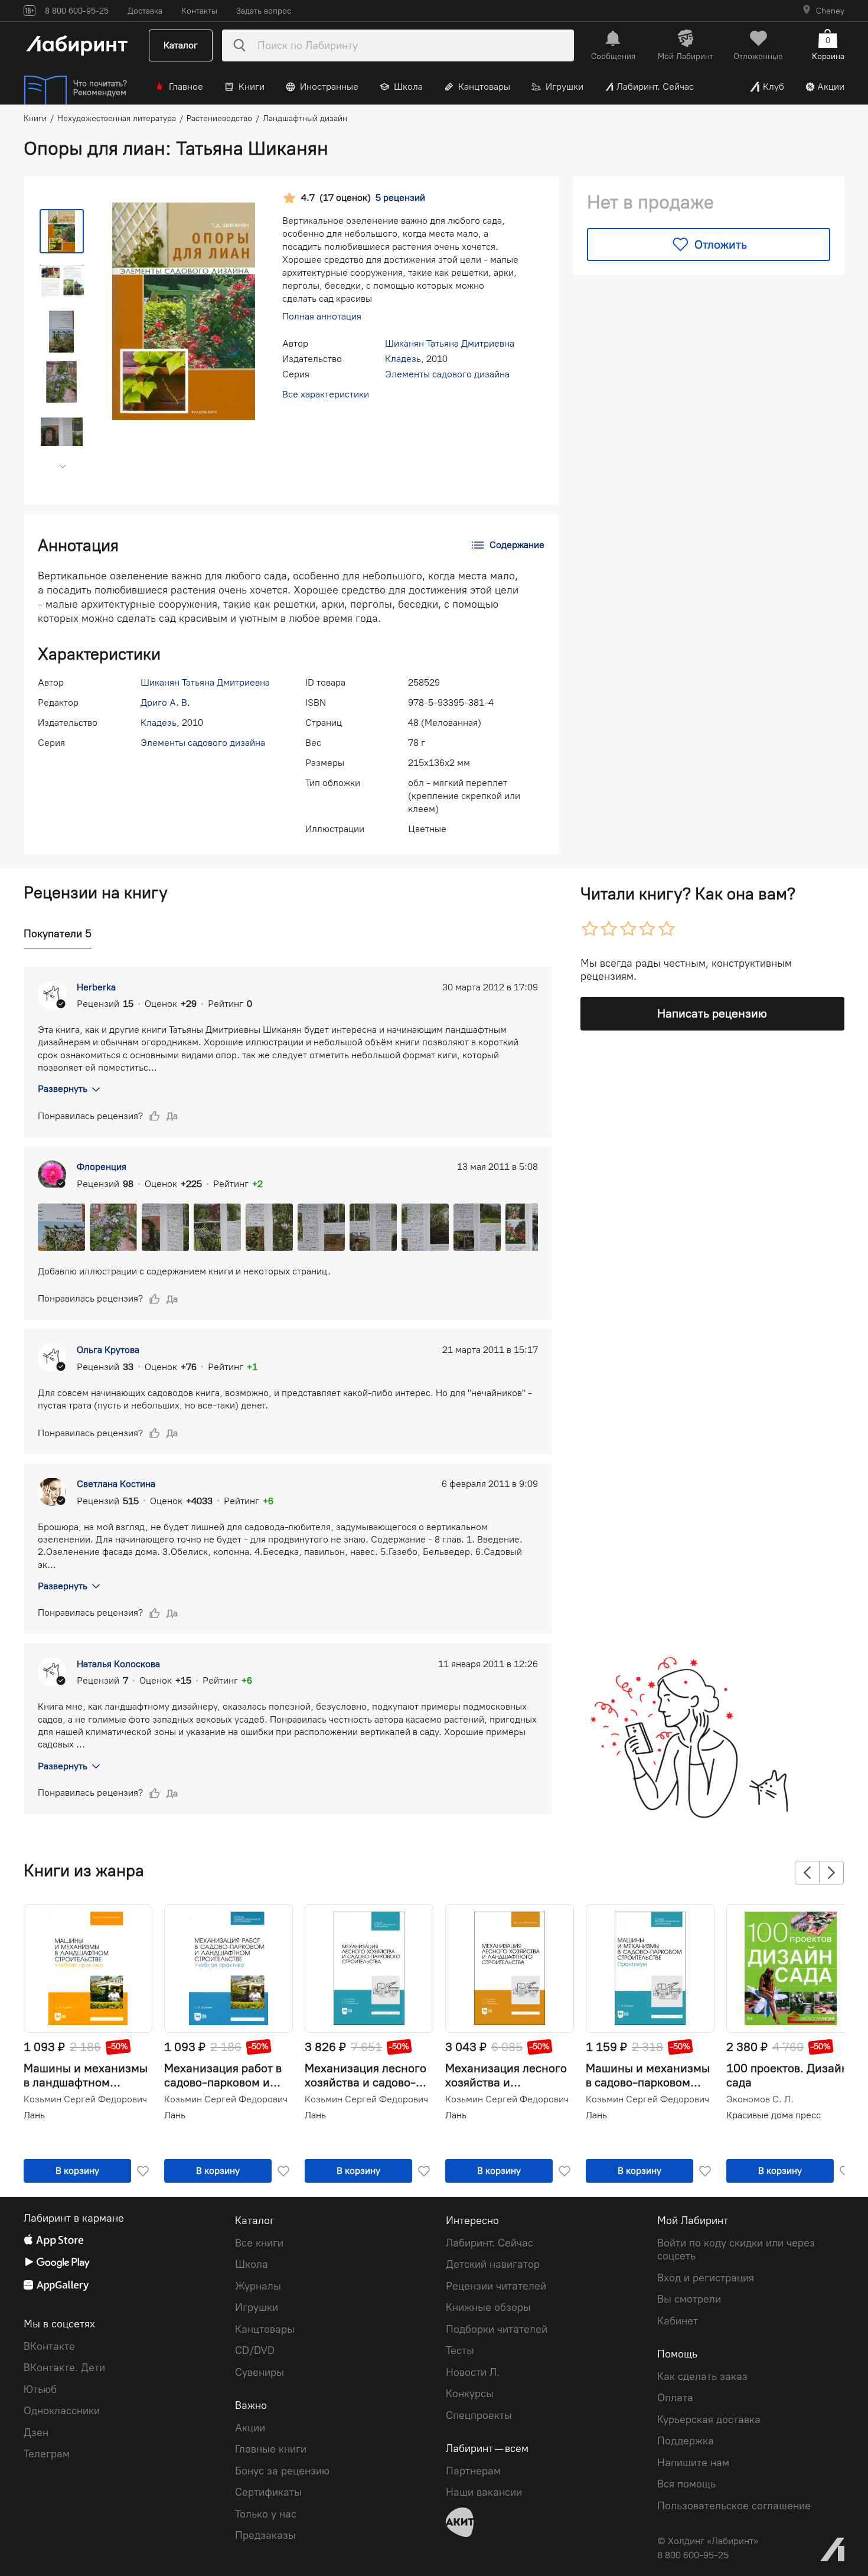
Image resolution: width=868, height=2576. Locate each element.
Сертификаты (268, 2492)
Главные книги (271, 2449)
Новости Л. (473, 2372)
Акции (831, 87)
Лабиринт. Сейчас (655, 87)
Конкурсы (470, 2394)
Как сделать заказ (702, 2376)
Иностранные (329, 87)
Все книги (259, 2243)
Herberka (96, 987)
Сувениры (260, 2372)
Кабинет (678, 2321)
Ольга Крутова (108, 1350)
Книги (252, 87)
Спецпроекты (479, 2415)
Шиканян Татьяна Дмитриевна (450, 343)
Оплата (675, 2398)
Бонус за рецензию (282, 2471)
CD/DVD (255, 2350)
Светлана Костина (116, 1484)
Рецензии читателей (496, 2286)
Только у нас (266, 2514)
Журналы (258, 2286)
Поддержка (686, 2441)
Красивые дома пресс (774, 2115)
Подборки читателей (497, 2329)
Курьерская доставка (709, 2420)
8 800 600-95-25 (693, 2555)
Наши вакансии (484, 2492)
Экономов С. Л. (760, 2099)
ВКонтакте (49, 2346)
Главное (186, 87)
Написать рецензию (712, 1013)
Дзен (36, 2432)
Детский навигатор (493, 2264)
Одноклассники (62, 2411)
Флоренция (102, 1167)
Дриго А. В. (165, 702)
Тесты (460, 2350)
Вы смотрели (689, 2299)
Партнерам (473, 2471)
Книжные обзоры (488, 2307)
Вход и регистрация (706, 2278)
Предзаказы (265, 2535)
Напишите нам (693, 2463)
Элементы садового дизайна (447, 374)
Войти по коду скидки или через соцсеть (736, 2250)
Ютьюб (40, 2389)
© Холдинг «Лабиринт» (708, 2541)
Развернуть (63, 1089)
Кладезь (403, 359)
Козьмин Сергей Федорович (85, 2099)
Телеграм (47, 2454)
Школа (408, 87)
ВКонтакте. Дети (64, 2368)
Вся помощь (686, 2484)
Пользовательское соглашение (734, 2506)
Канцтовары (484, 87)
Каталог (181, 45)
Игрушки (564, 87)
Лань (34, 2115)
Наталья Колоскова (118, 1664)
